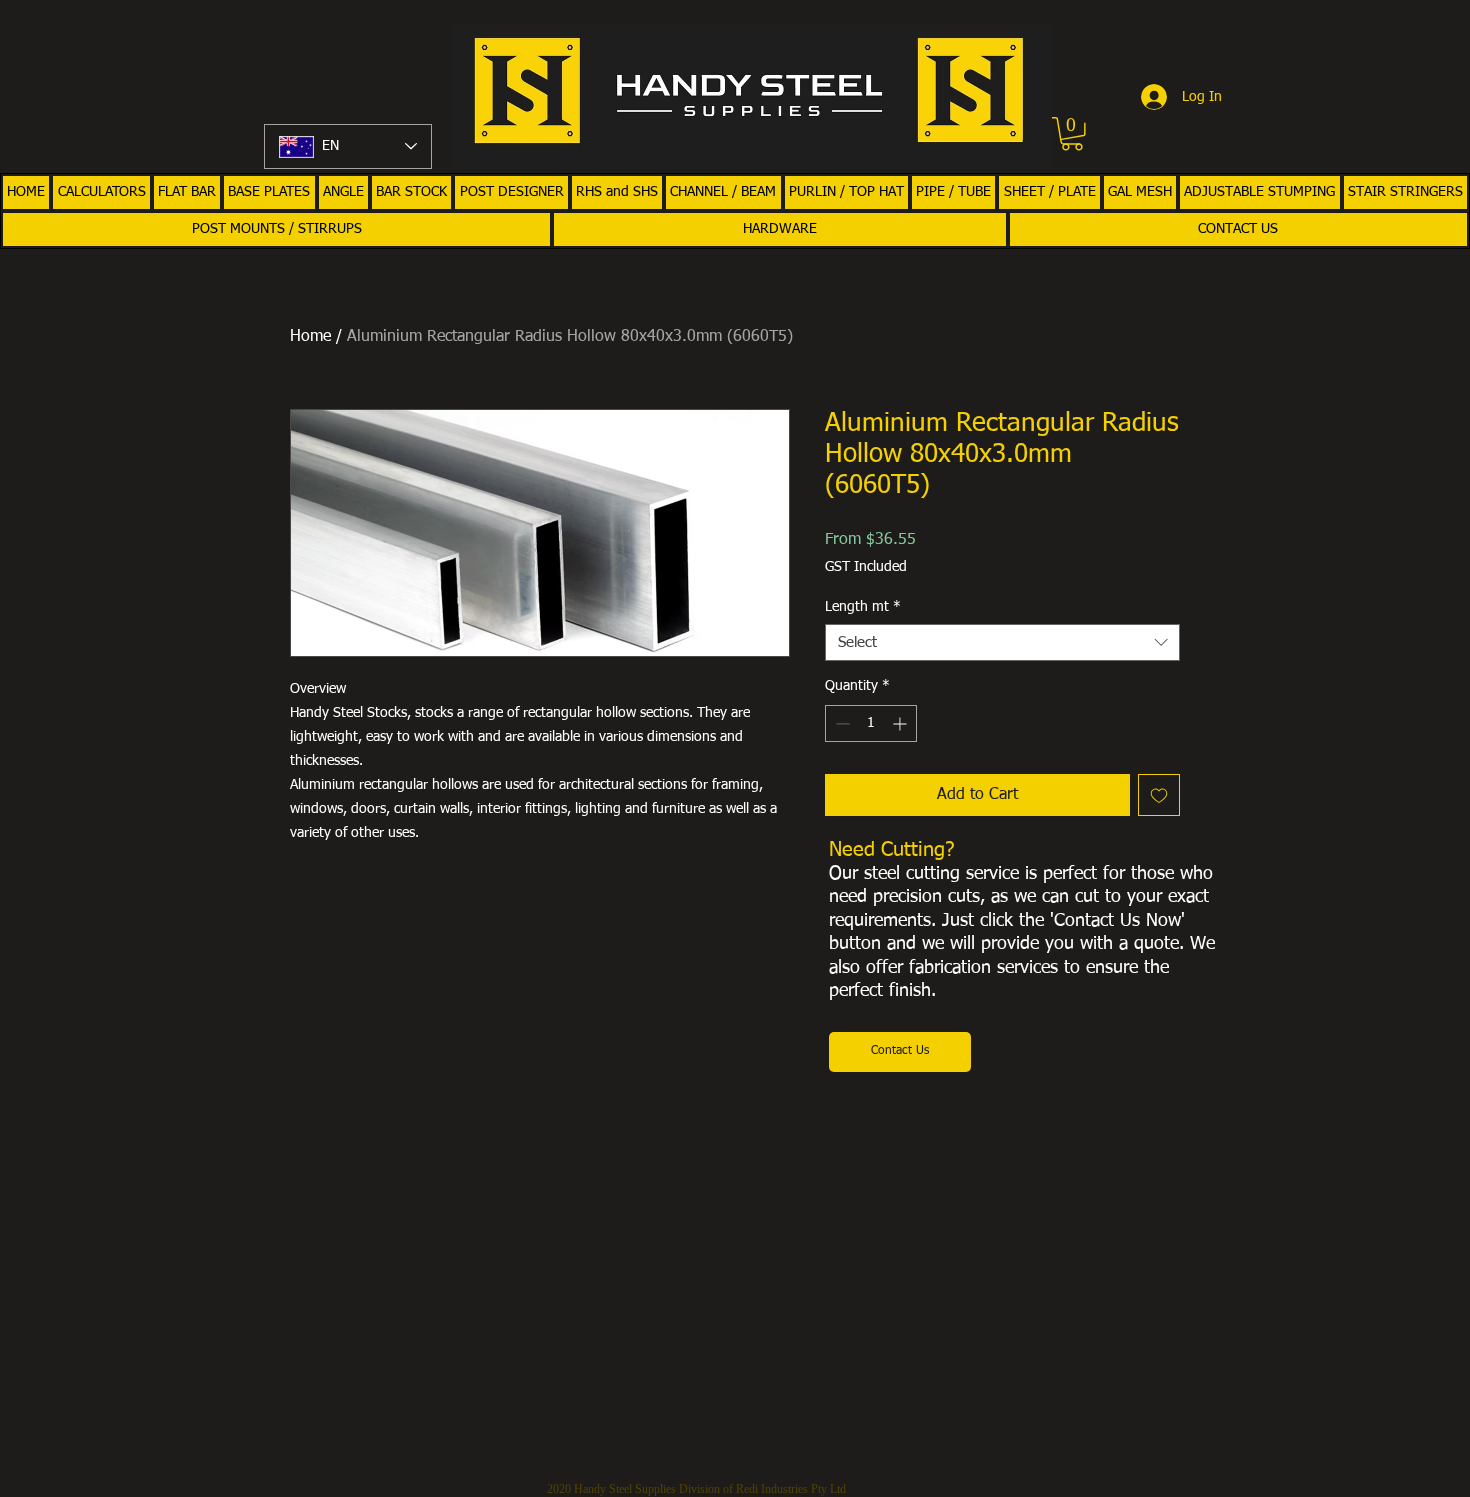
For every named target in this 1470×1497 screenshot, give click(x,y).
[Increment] (901, 723)
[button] (1072, 134)
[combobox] (1002, 643)
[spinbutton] (871, 723)
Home (310, 337)
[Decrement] (840, 723)
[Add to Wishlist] (1159, 795)
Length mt (863, 607)
